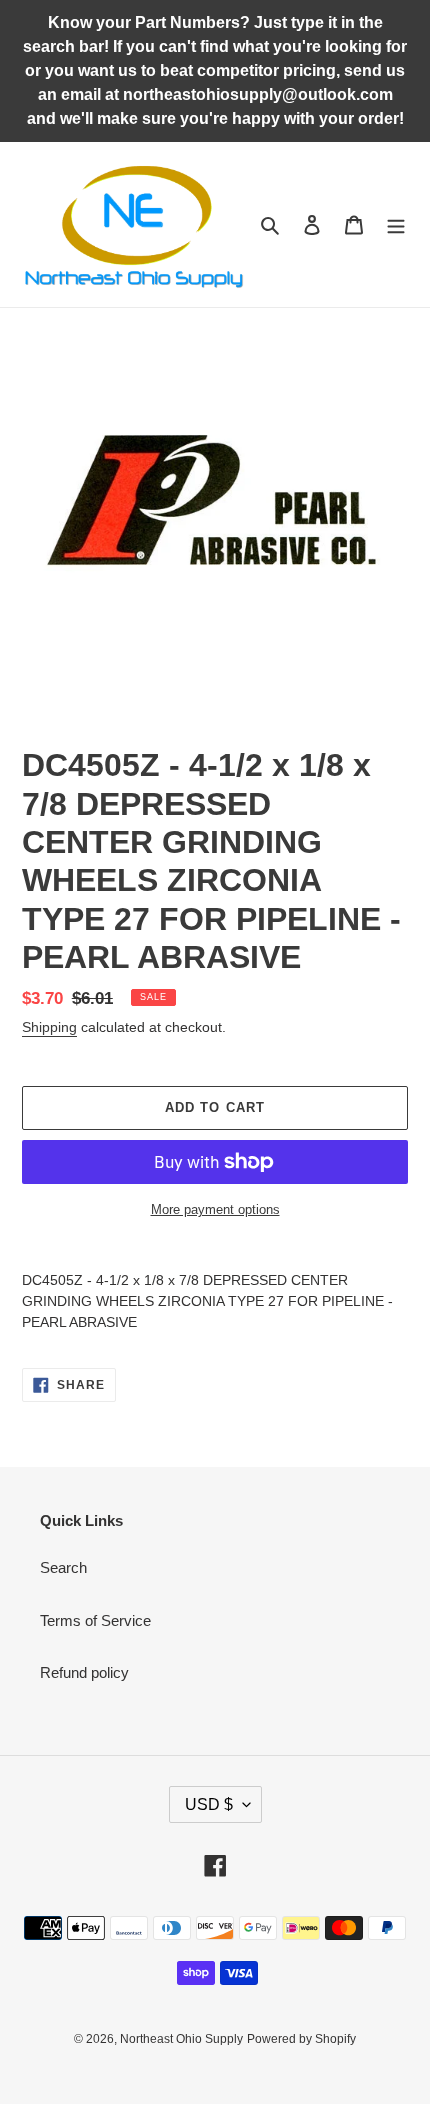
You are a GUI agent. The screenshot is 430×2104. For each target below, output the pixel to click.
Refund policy (84, 1672)
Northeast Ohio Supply (181, 2039)
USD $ (209, 1804)
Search (63, 1567)
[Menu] (396, 224)
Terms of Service (95, 1620)
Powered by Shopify (301, 2039)
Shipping (49, 1027)
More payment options (215, 1209)
